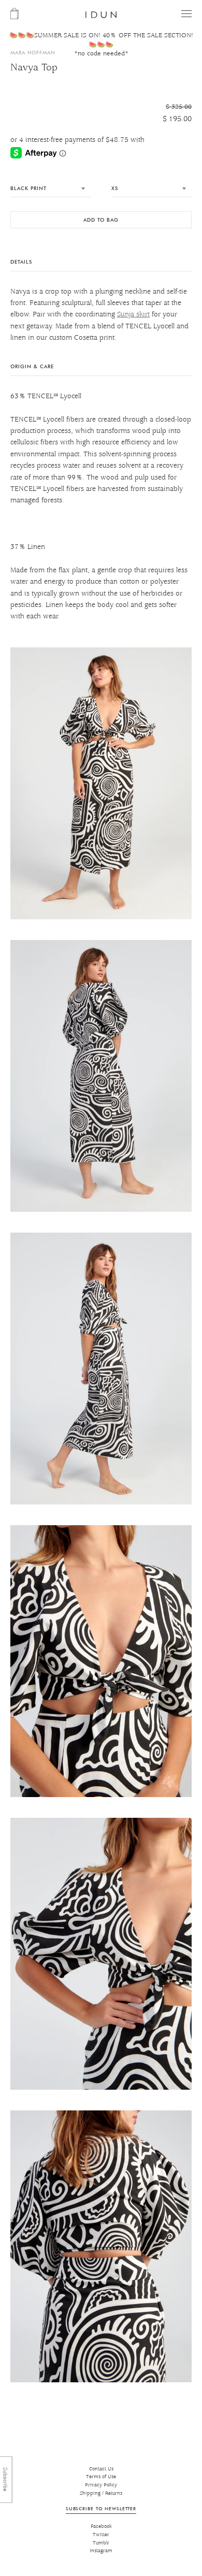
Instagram (101, 2551)
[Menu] (186, 14)
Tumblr (101, 2543)
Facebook (101, 2527)
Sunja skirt (133, 314)
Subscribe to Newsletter (101, 2508)
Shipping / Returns (101, 2493)
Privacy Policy (101, 2485)
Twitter (101, 2535)
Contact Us (101, 2469)
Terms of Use (101, 2477)
